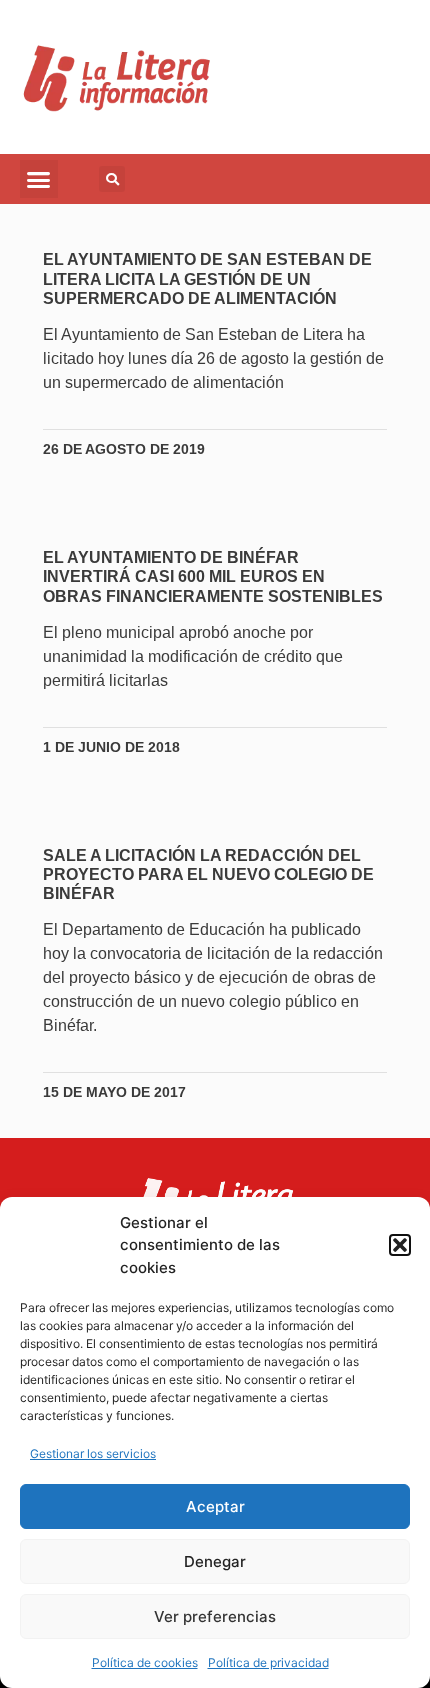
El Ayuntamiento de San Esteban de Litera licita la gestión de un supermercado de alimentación (207, 278)
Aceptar (215, 1506)
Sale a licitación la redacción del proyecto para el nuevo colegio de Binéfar (208, 874)
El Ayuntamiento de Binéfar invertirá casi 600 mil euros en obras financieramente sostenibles (213, 576)
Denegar (215, 1561)
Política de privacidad (268, 1662)
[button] (400, 1245)
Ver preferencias (215, 1616)
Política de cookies (145, 1662)
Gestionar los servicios (93, 1453)
